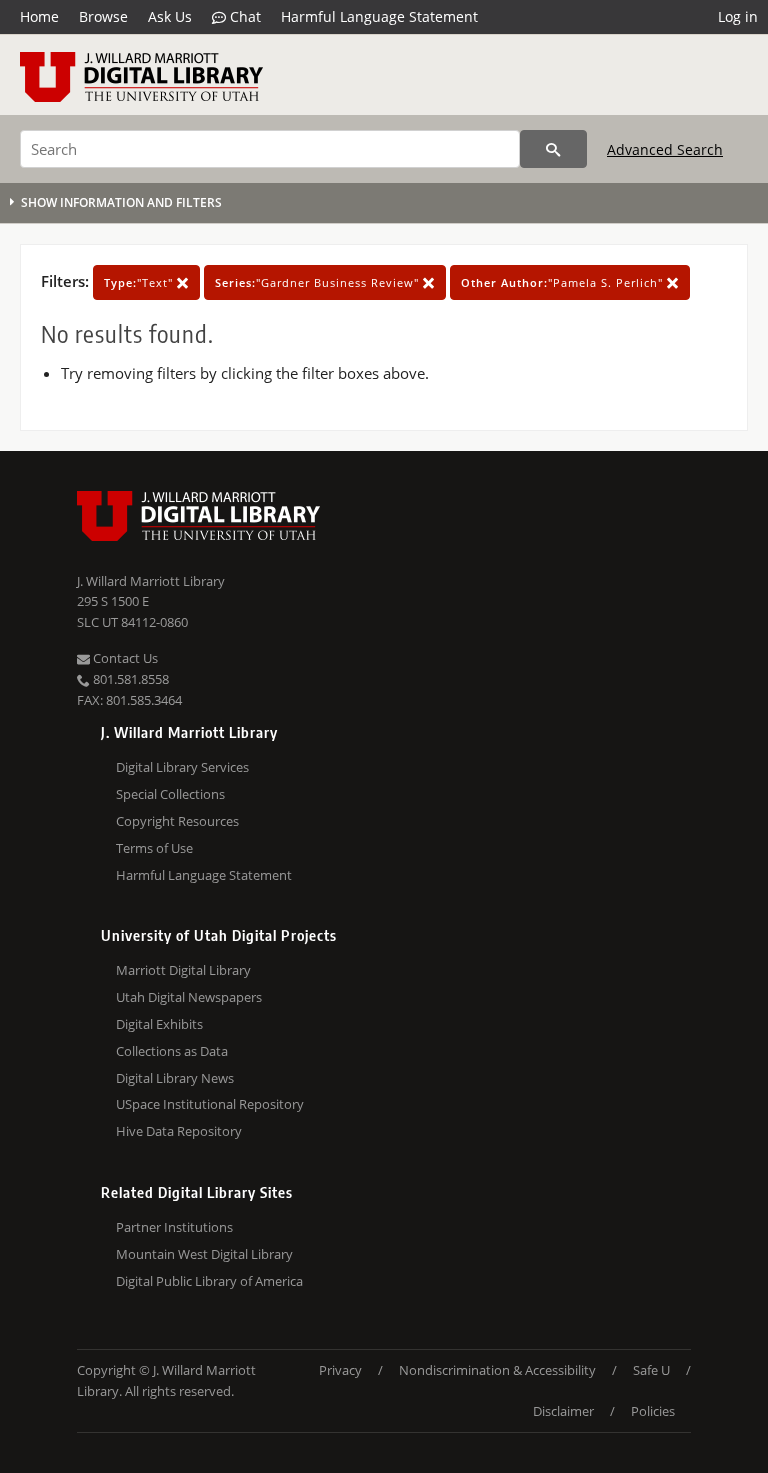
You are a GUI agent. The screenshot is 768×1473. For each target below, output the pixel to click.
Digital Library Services (182, 767)
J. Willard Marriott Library (151, 581)
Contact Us (124, 658)
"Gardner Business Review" (319, 282)
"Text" (140, 282)
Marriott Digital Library (183, 970)
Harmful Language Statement (379, 16)
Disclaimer (563, 1411)
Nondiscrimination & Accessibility (497, 1370)
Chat (243, 16)
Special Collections (170, 794)
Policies (653, 1411)
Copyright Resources (177, 821)
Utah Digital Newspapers (189, 997)
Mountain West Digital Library (204, 1254)
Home (39, 16)
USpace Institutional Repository (210, 1104)
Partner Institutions (174, 1227)
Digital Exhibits (159, 1024)
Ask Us (170, 16)
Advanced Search (665, 149)
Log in (738, 16)
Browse (103, 16)
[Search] (553, 149)
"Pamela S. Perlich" (564, 282)
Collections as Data (172, 1051)
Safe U (651, 1370)
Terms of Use (154, 848)
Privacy (340, 1370)
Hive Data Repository (179, 1131)
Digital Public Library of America (209, 1281)
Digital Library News (175, 1078)
